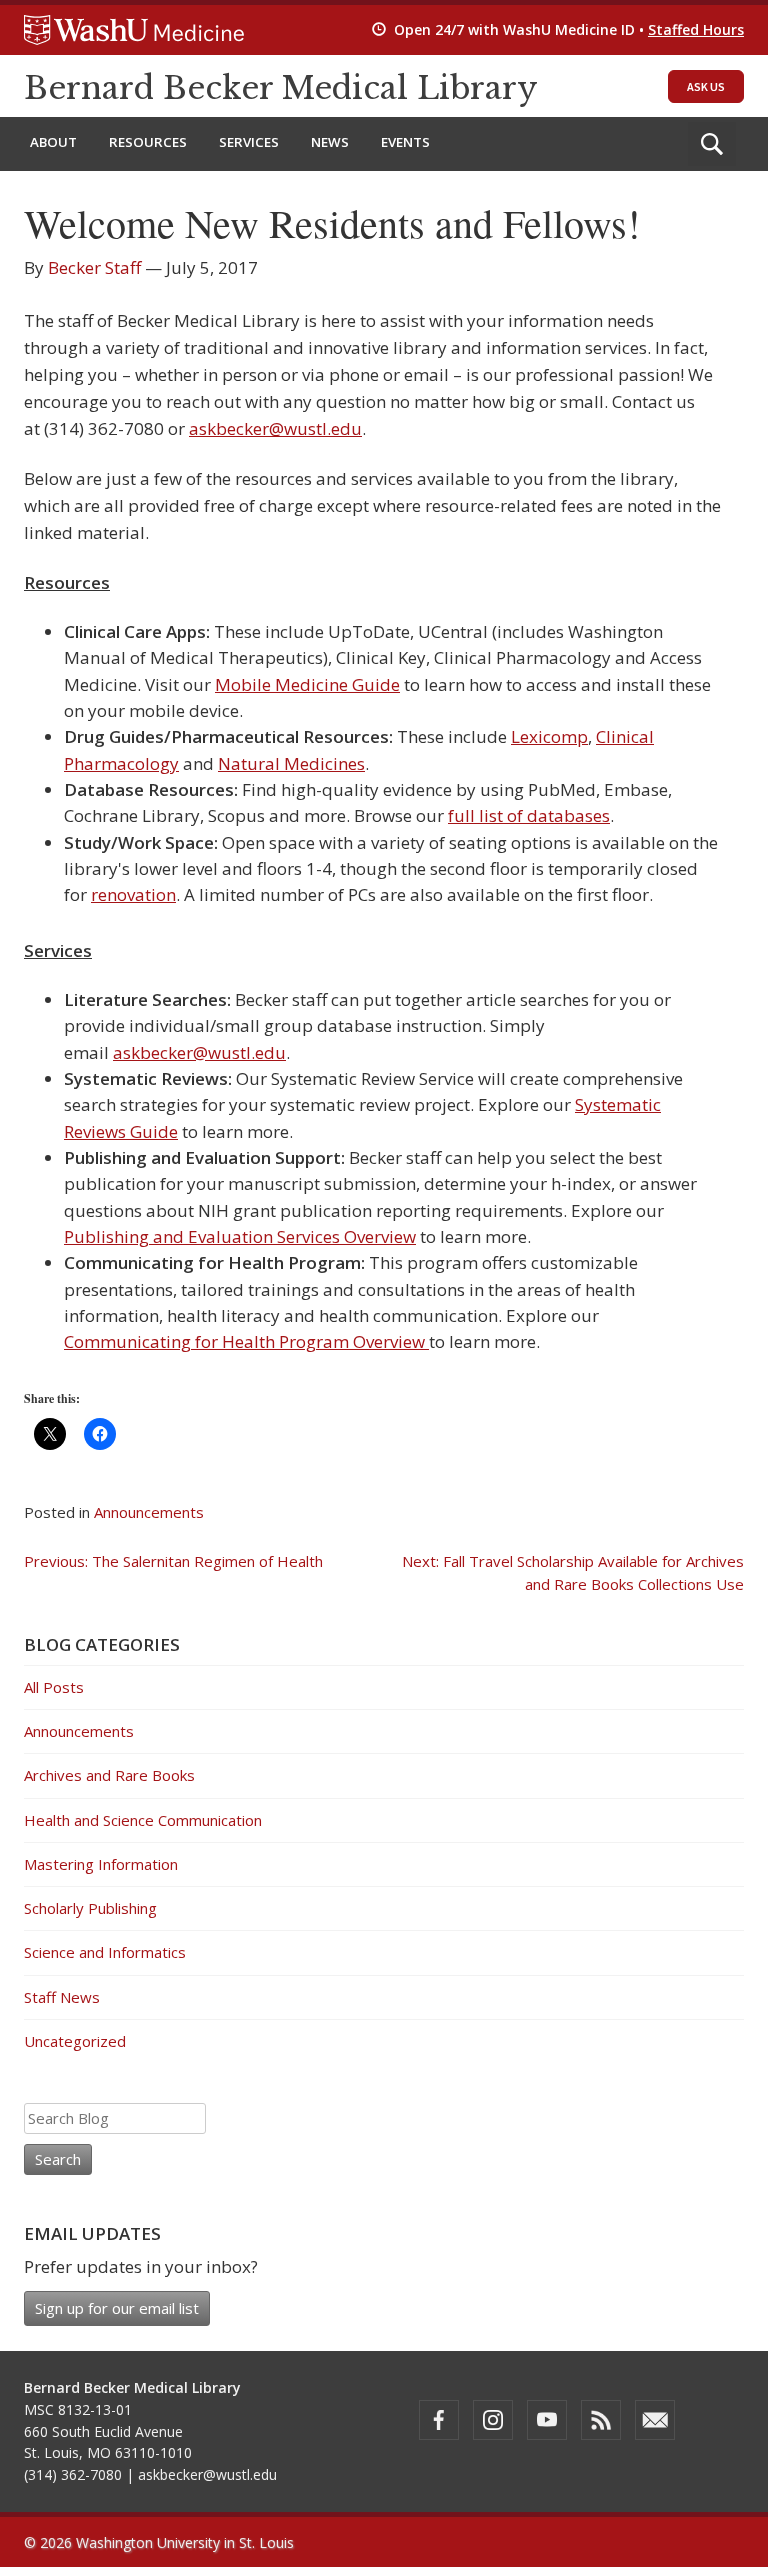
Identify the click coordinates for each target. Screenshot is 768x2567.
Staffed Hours (696, 29)
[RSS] (601, 2420)
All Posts (54, 1687)
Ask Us (706, 86)
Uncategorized (75, 2041)
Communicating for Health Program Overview (246, 1341)
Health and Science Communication (143, 1820)
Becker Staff (94, 267)
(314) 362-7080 (73, 2474)
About (53, 142)
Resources (148, 142)
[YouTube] (547, 2420)
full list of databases (529, 815)
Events (405, 142)
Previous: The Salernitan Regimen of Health (173, 1561)
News (330, 142)
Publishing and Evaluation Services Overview (240, 1236)
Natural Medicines (291, 763)
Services (249, 142)
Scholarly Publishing (90, 1908)
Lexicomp (549, 736)
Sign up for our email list (117, 2308)
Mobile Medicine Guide (307, 684)
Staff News (62, 1997)
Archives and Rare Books (109, 1775)
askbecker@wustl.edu (275, 428)
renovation (133, 894)
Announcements (149, 1512)
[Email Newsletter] (655, 2420)
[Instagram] (493, 2420)
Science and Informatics (105, 1952)
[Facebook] (439, 2420)
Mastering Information (101, 1864)
